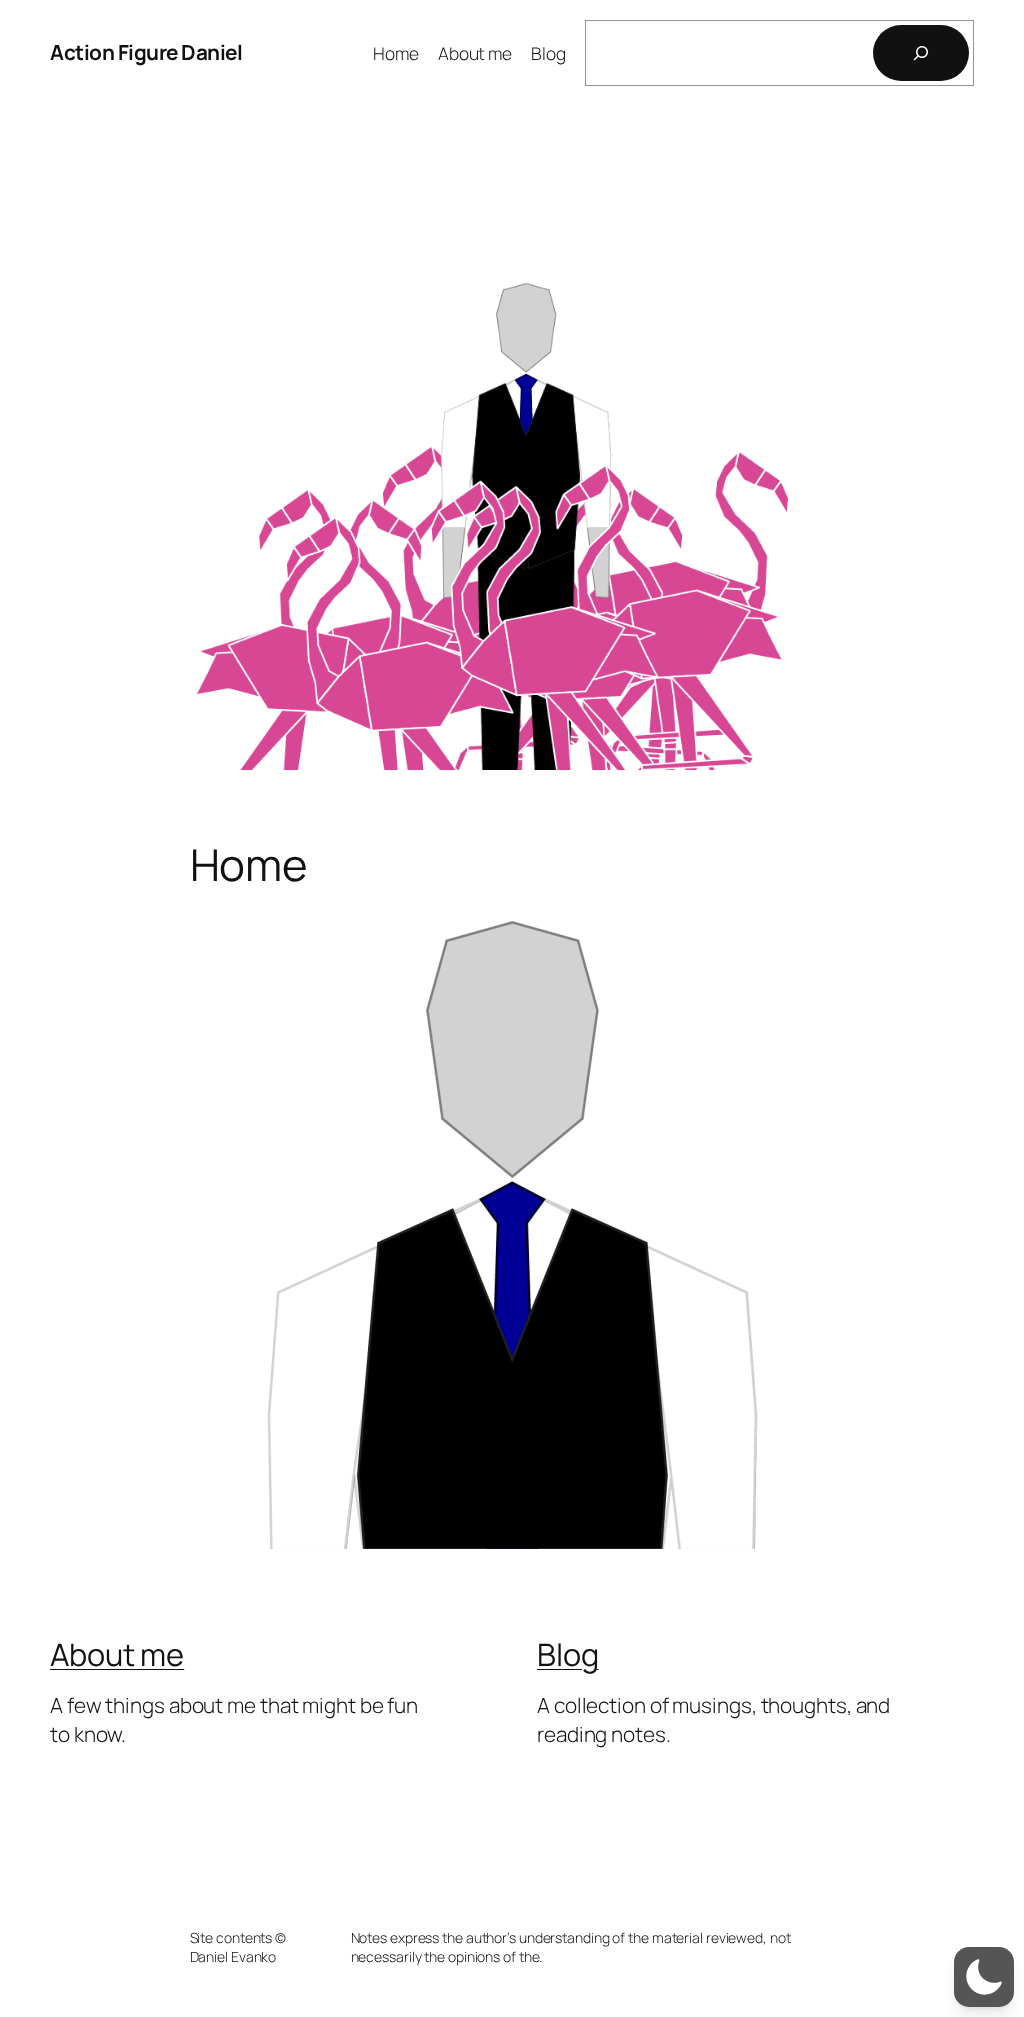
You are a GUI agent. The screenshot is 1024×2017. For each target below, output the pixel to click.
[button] (984, 1977)
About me (117, 1654)
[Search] (921, 53)
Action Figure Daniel (146, 52)
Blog (568, 1654)
